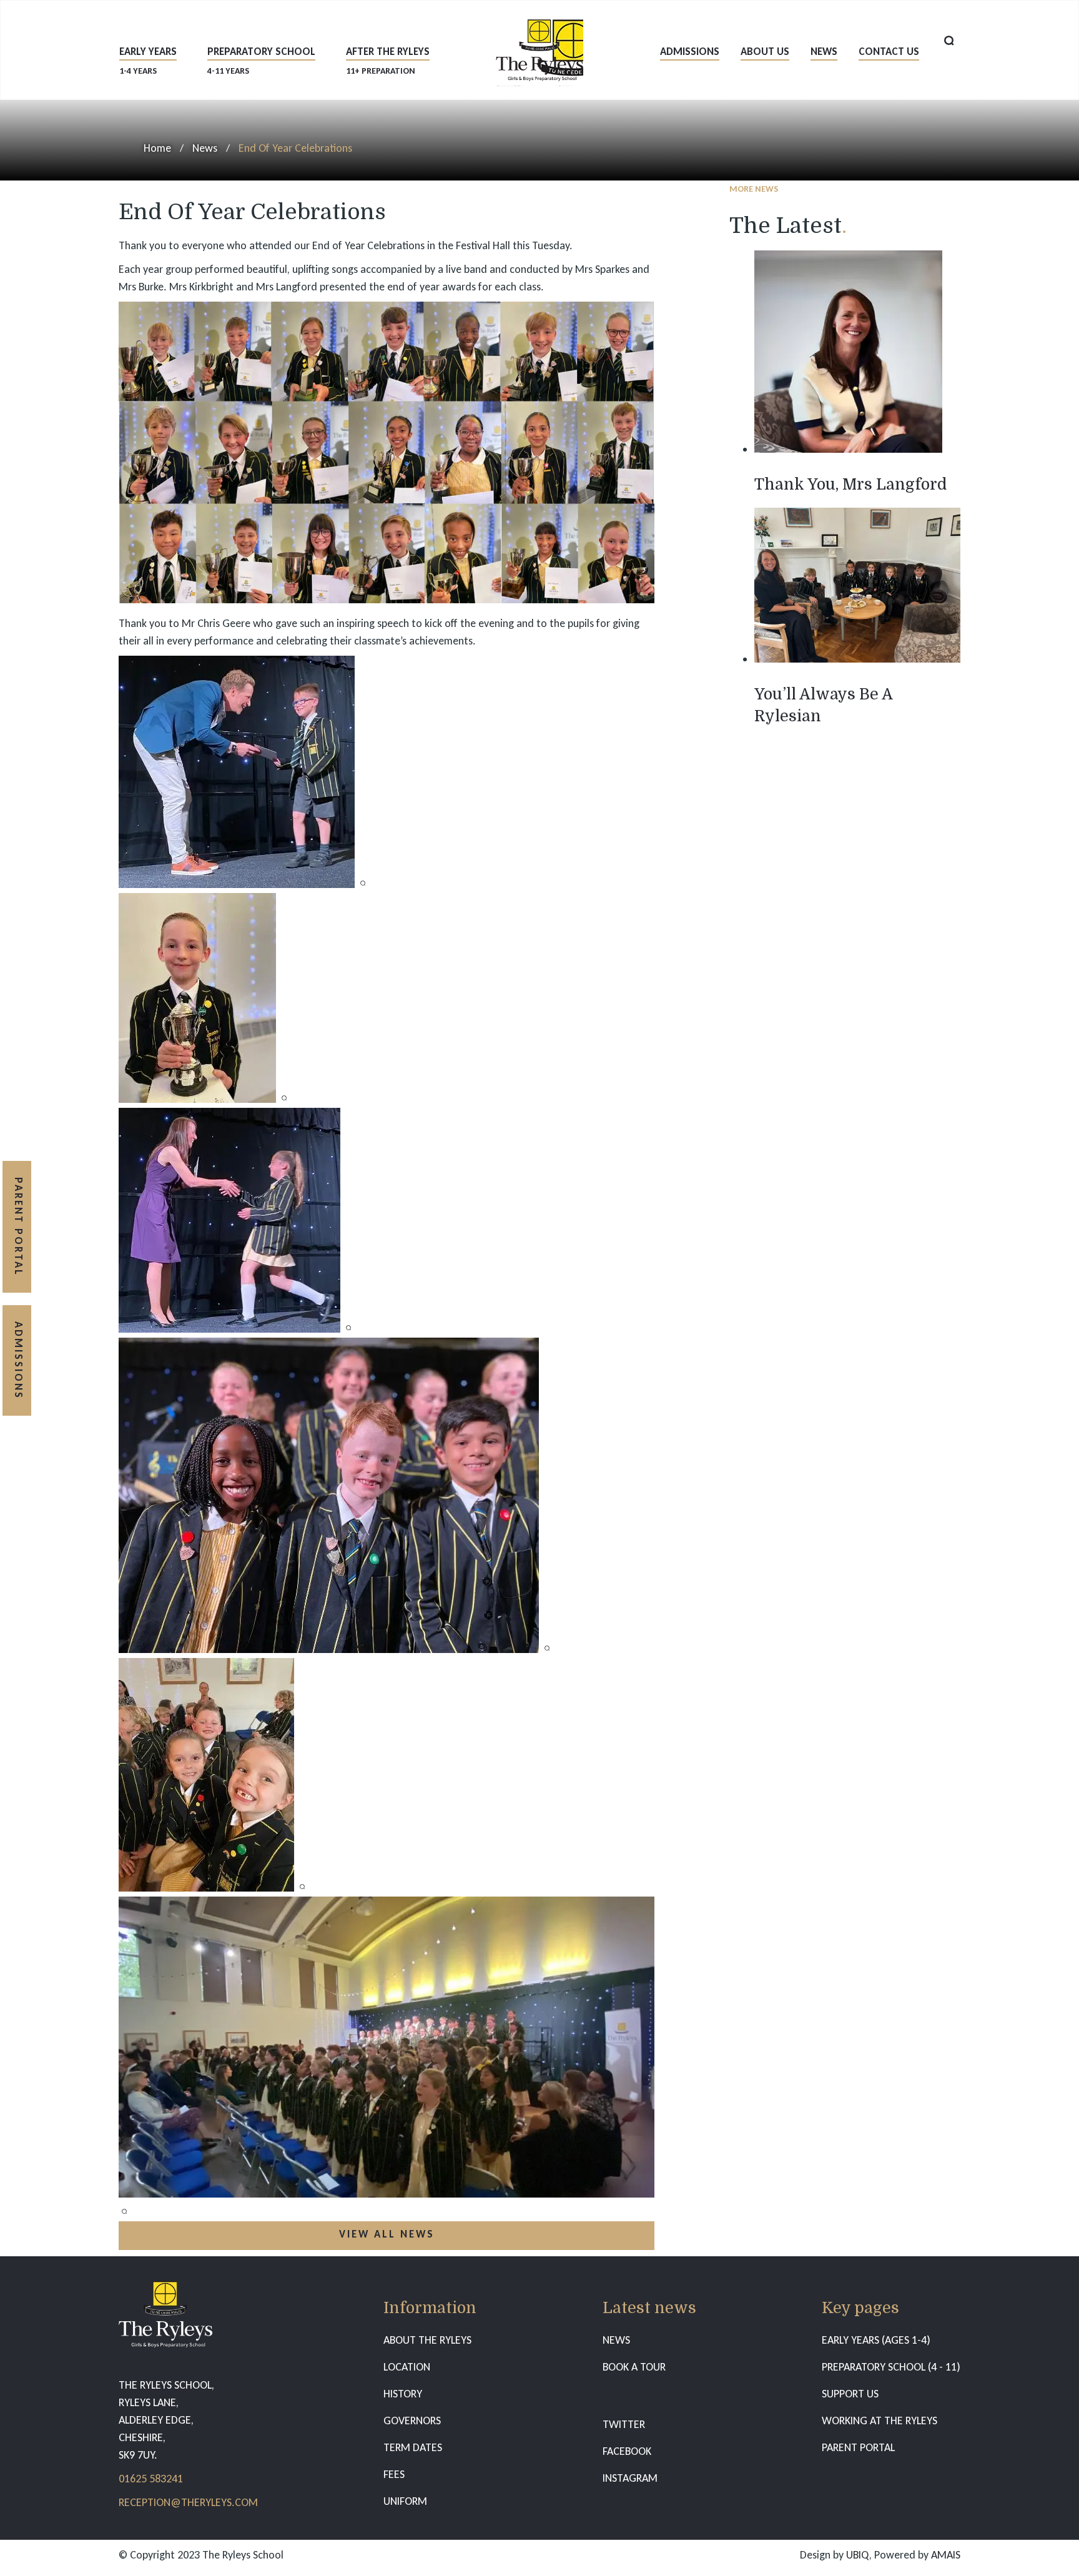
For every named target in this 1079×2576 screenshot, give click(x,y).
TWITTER (624, 2424)
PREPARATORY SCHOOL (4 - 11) (891, 2367)
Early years (148, 60)
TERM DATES (413, 2447)
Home (157, 148)
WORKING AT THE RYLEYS (879, 2421)
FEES (394, 2474)
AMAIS (946, 2555)
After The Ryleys (388, 60)
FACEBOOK (627, 2451)
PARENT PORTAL (858, 2447)
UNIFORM (405, 2501)
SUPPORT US (850, 2394)
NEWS (616, 2340)
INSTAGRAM (630, 2478)
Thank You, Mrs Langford (850, 484)
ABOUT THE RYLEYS (427, 2340)
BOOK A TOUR (634, 2367)
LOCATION (407, 2367)
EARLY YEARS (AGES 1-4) (876, 2340)
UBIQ (858, 2555)
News (824, 52)
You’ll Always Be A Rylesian (823, 705)
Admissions (690, 52)
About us (765, 52)
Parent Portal (18, 1227)
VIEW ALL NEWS (387, 2234)
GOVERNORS (412, 2421)
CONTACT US (889, 52)
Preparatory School (261, 60)
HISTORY (403, 2394)
